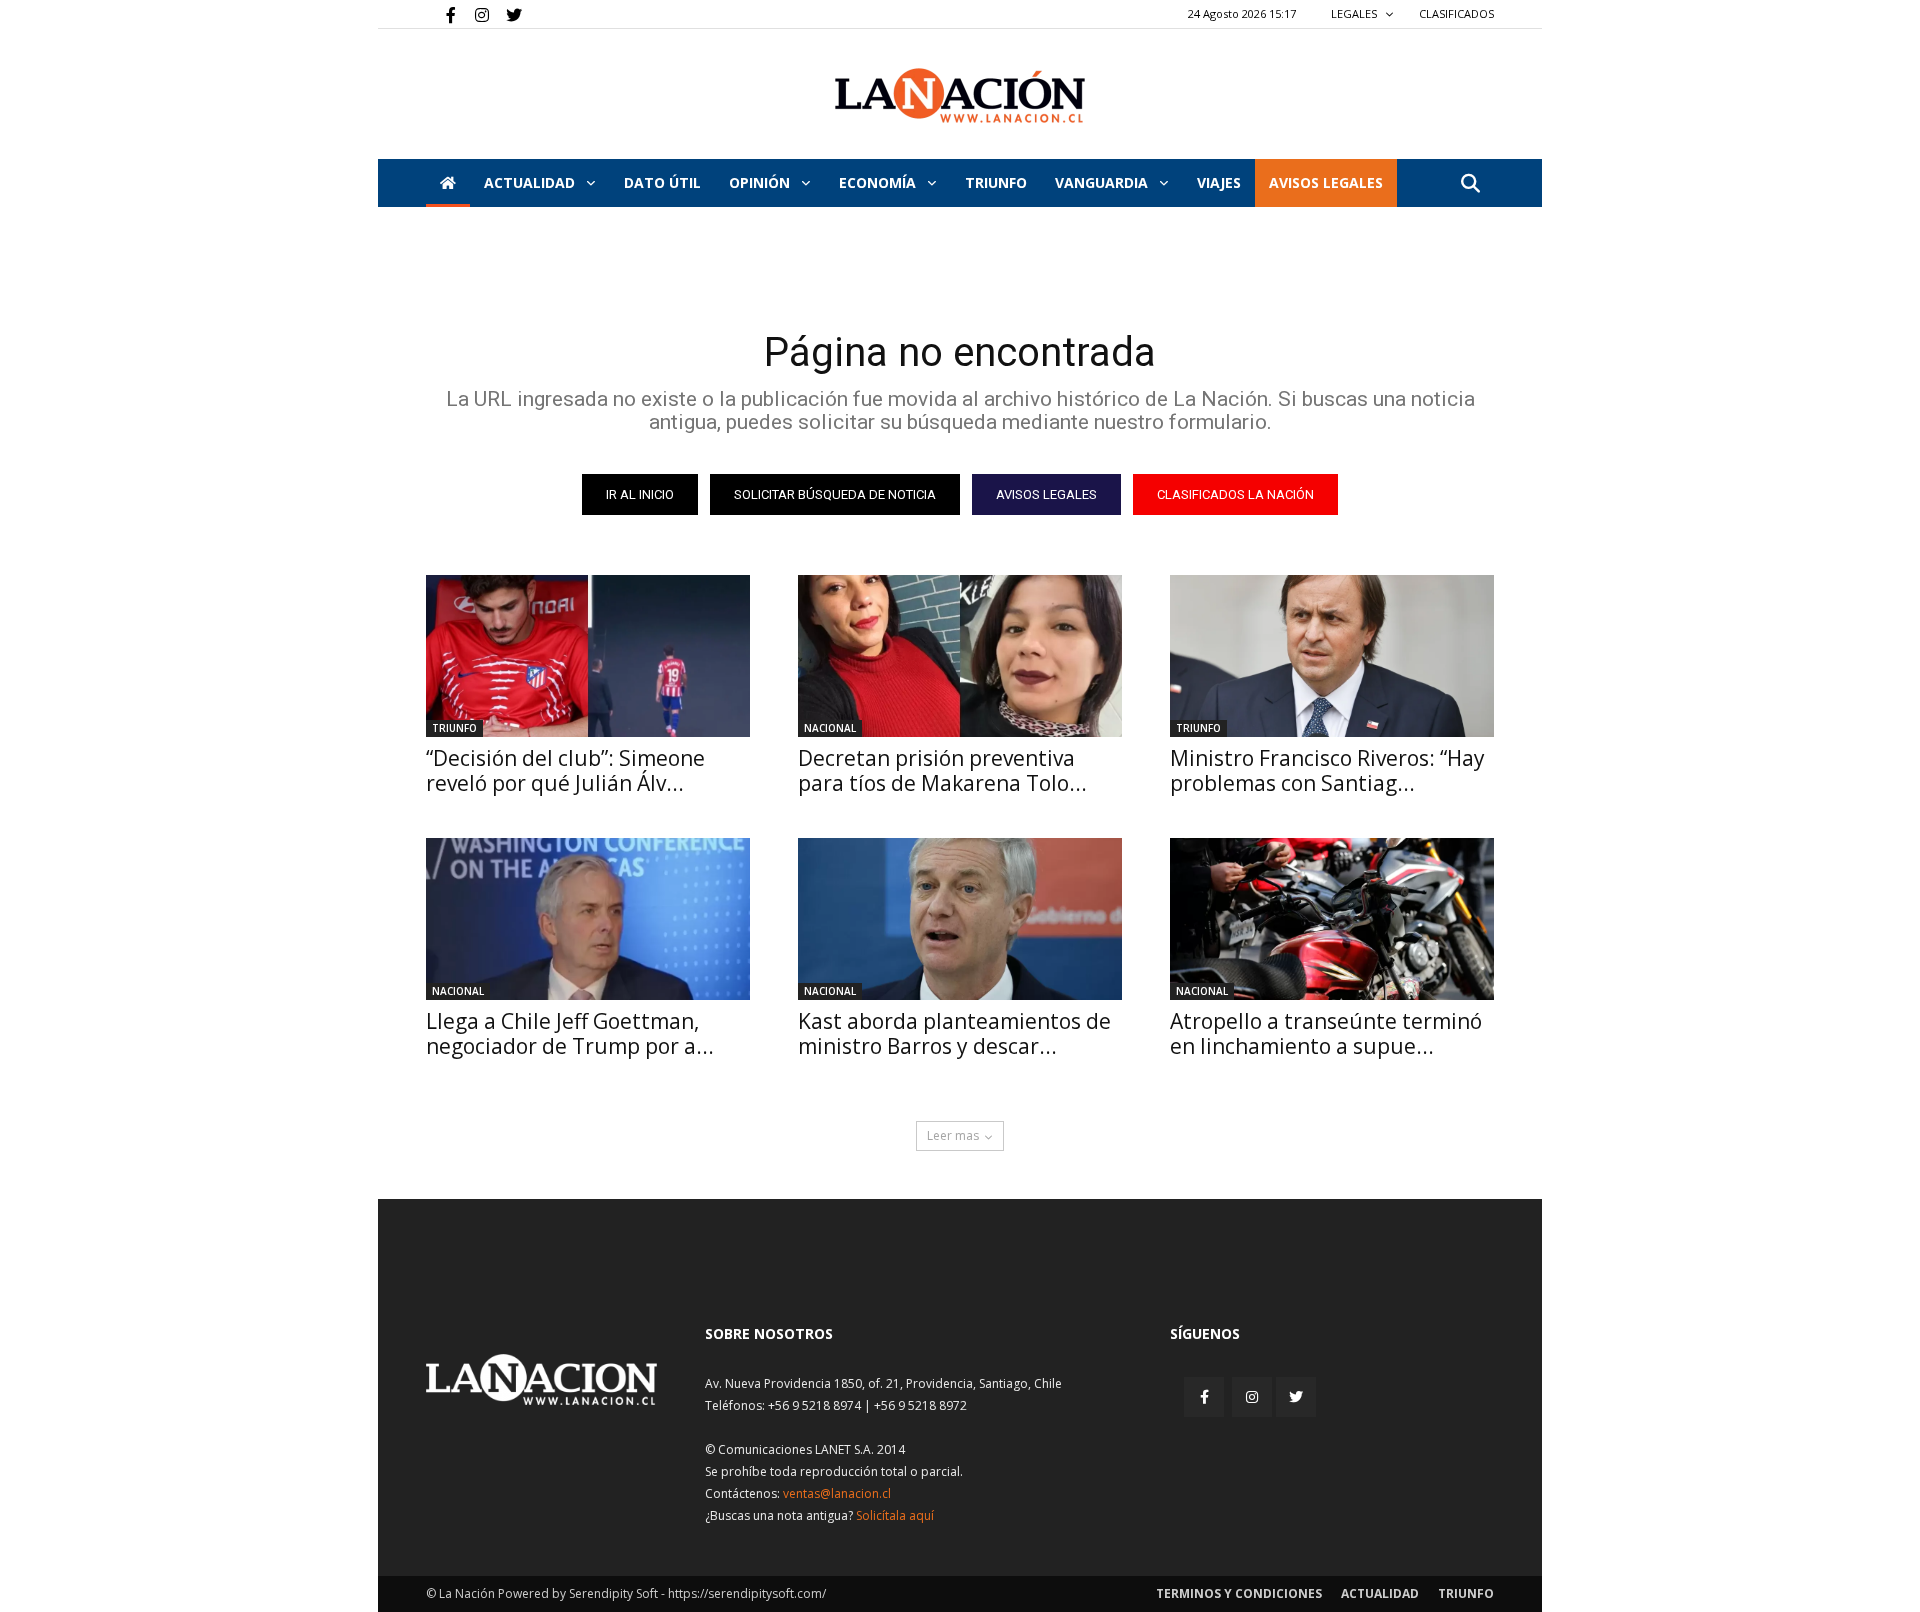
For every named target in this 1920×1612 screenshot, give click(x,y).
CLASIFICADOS (1456, 13)
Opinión (761, 182)
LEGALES (1355, 13)
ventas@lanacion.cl (837, 1493)
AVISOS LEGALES (1326, 182)
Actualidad (531, 182)
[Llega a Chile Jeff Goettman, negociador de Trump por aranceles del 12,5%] (588, 919)
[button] (1470, 184)
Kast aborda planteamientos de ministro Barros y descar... (954, 1033)
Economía (879, 182)
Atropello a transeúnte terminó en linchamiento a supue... (1326, 1033)
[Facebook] (441, 14)
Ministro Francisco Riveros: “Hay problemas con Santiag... (1327, 770)
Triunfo (996, 182)
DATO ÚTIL (662, 182)
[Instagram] (474, 14)
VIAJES (1219, 182)
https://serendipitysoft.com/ (747, 1593)
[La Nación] (960, 95)
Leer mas (953, 1135)
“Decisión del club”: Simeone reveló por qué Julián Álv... (565, 770)
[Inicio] (448, 183)
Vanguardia (1103, 182)
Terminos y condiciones (1239, 1593)
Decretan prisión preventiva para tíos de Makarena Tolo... (942, 770)
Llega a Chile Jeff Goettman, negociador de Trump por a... (570, 1033)
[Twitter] (507, 14)
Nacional (830, 728)
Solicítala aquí (895, 1515)
